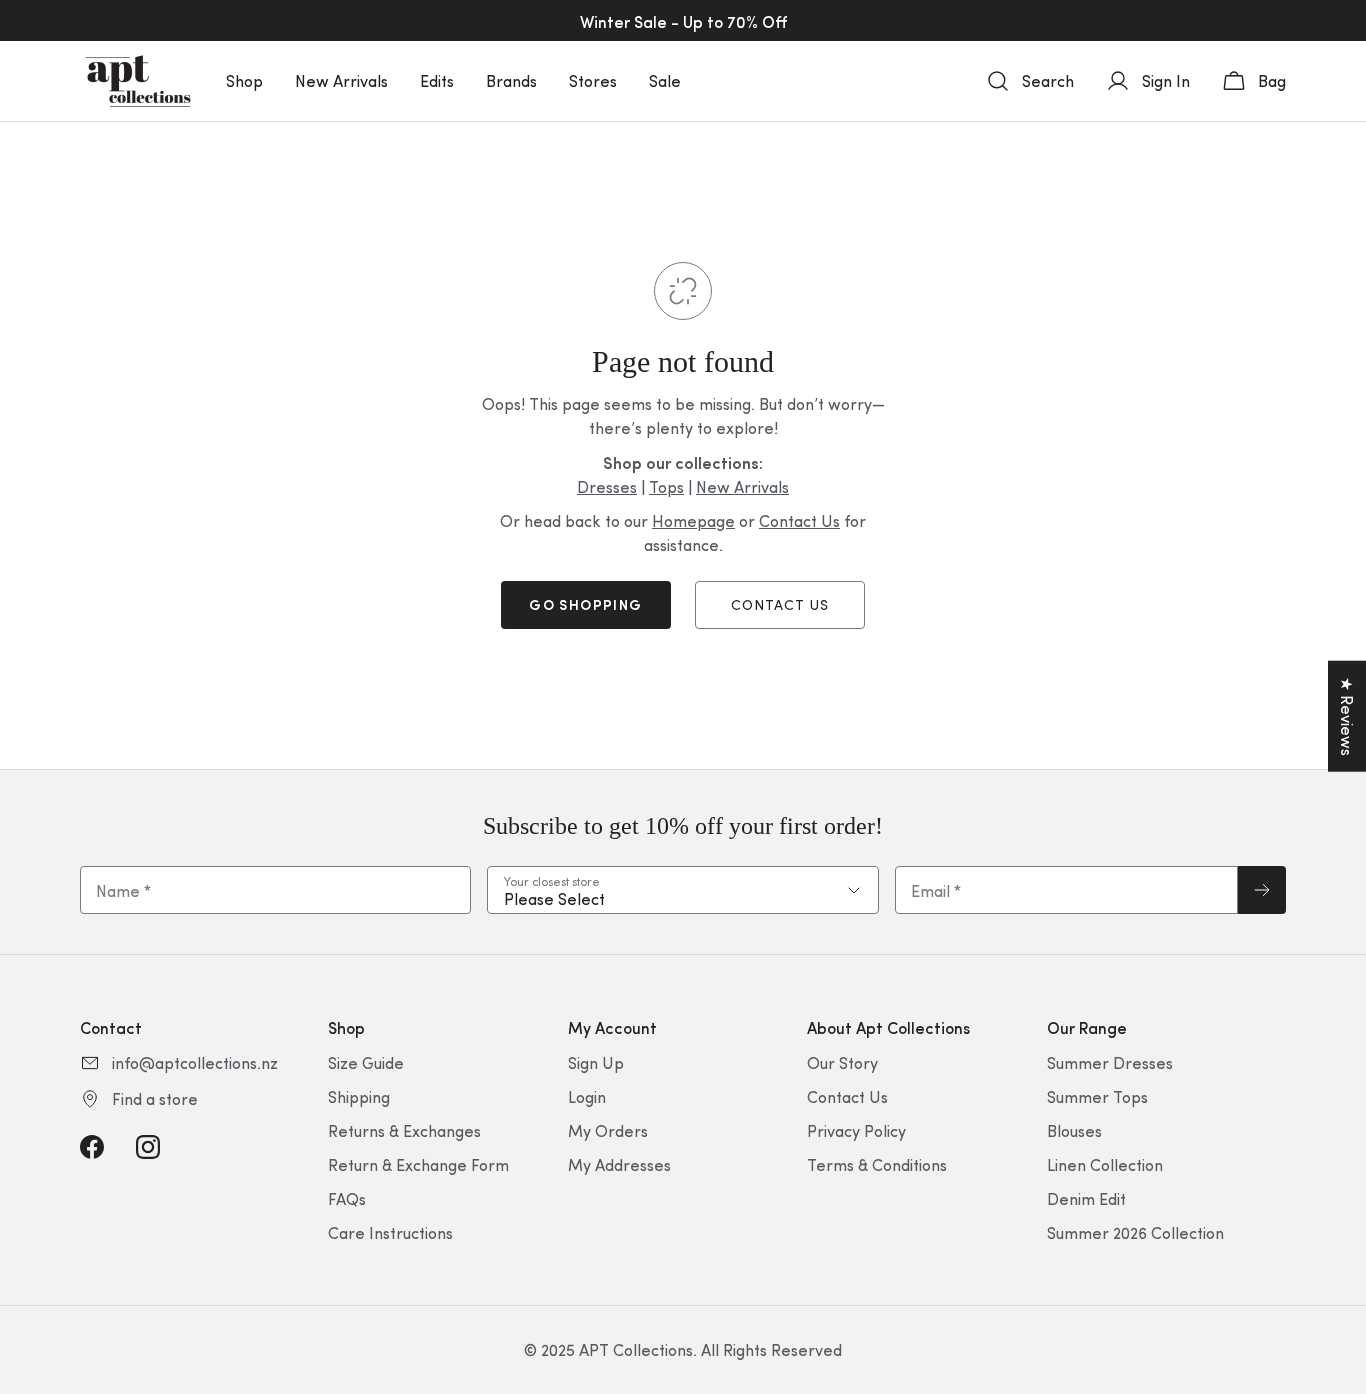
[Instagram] (148, 1147)
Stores (593, 80)
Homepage (693, 520)
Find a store (155, 1098)
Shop (244, 80)
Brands (511, 80)
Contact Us (799, 520)
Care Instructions (390, 1232)
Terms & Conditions (877, 1164)
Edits (437, 80)
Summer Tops (1097, 1096)
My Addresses (619, 1164)
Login (587, 1096)
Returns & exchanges (404, 1130)
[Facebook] (92, 1147)
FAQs (347, 1198)
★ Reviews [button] (1347, 716)
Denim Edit (1086, 1198)
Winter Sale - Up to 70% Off (683, 21)
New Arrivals (341, 80)
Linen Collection (1105, 1164)
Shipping (359, 1096)
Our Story (842, 1062)
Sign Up (596, 1062)
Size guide (366, 1062)
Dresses (607, 486)
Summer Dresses (1110, 1062)
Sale (665, 80)
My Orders (608, 1130)
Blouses (1074, 1130)
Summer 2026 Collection (1135, 1232)
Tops (666, 486)
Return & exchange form (418, 1164)
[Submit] (1262, 890)
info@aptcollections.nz (195, 1062)
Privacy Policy (856, 1130)
